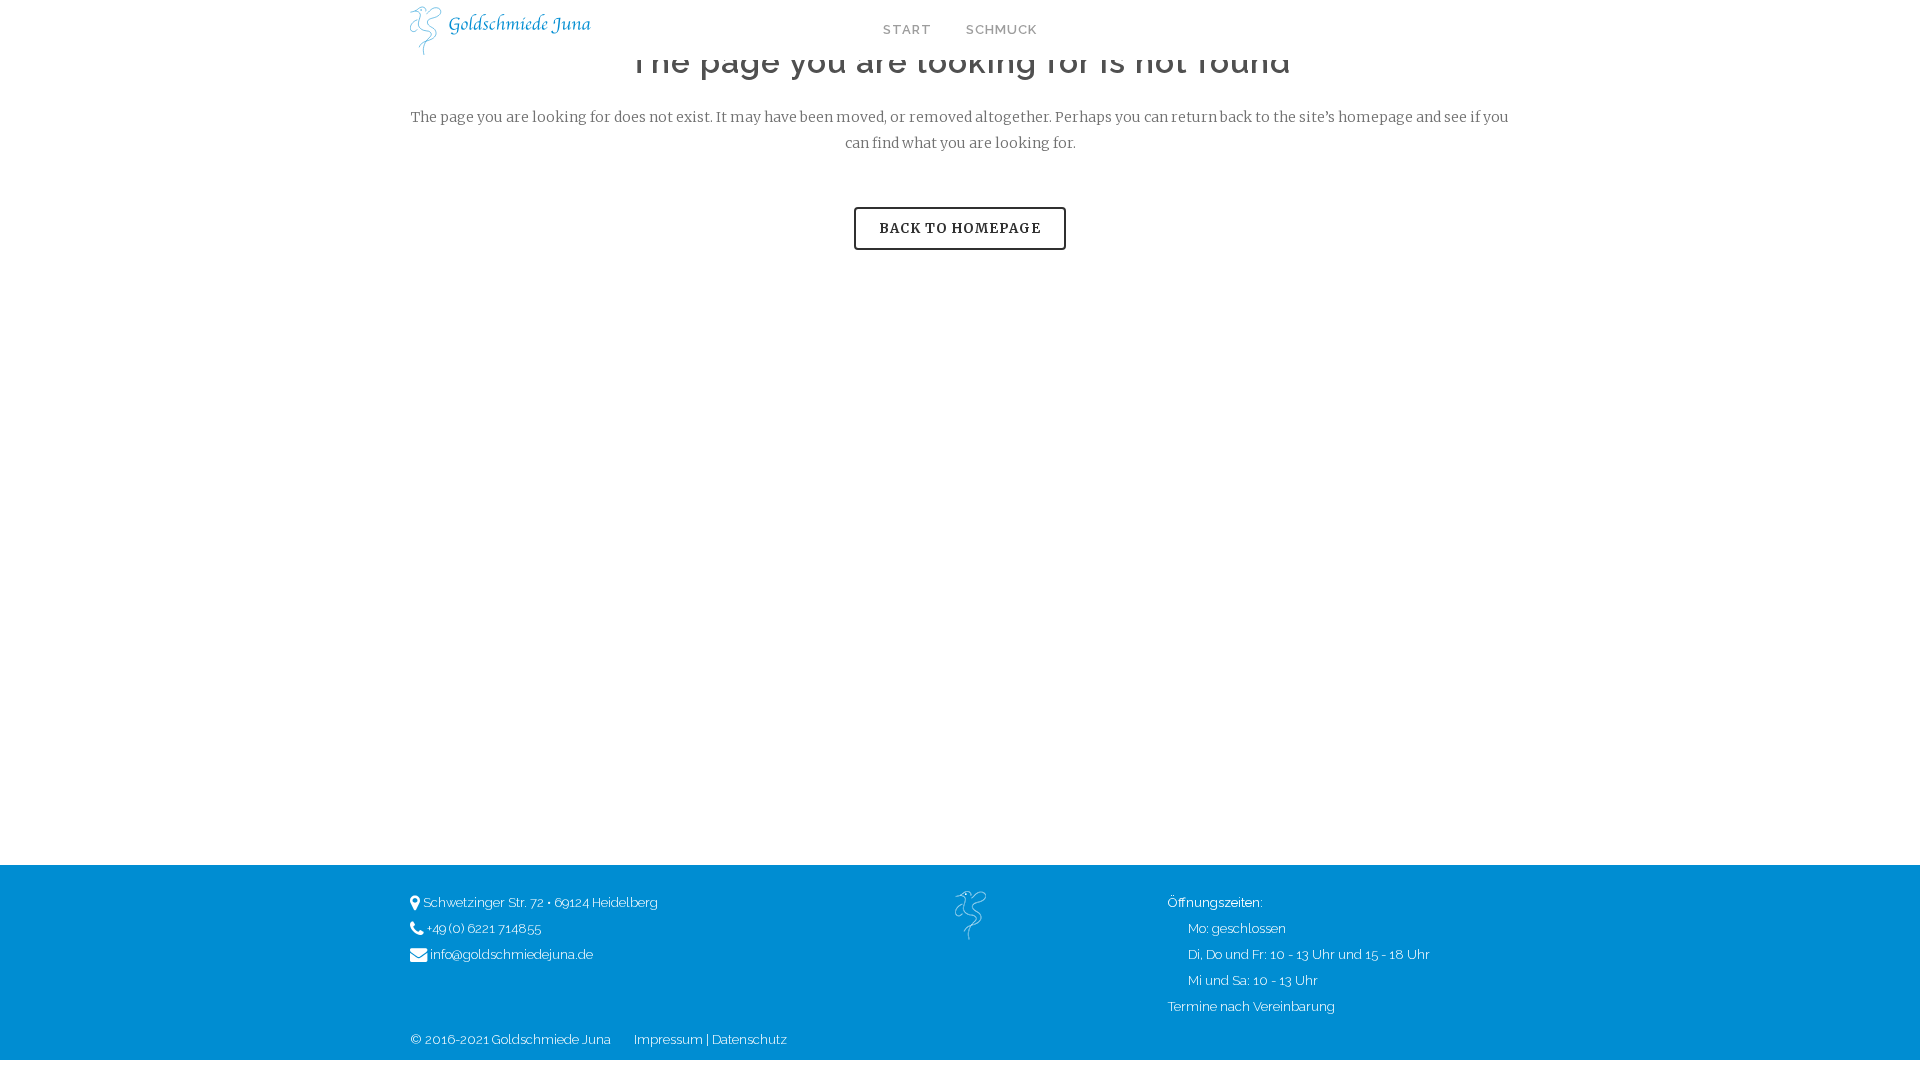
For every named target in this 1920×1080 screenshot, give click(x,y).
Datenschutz (749, 1039)
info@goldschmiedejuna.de (511, 954)
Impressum (668, 1039)
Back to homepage (960, 228)
